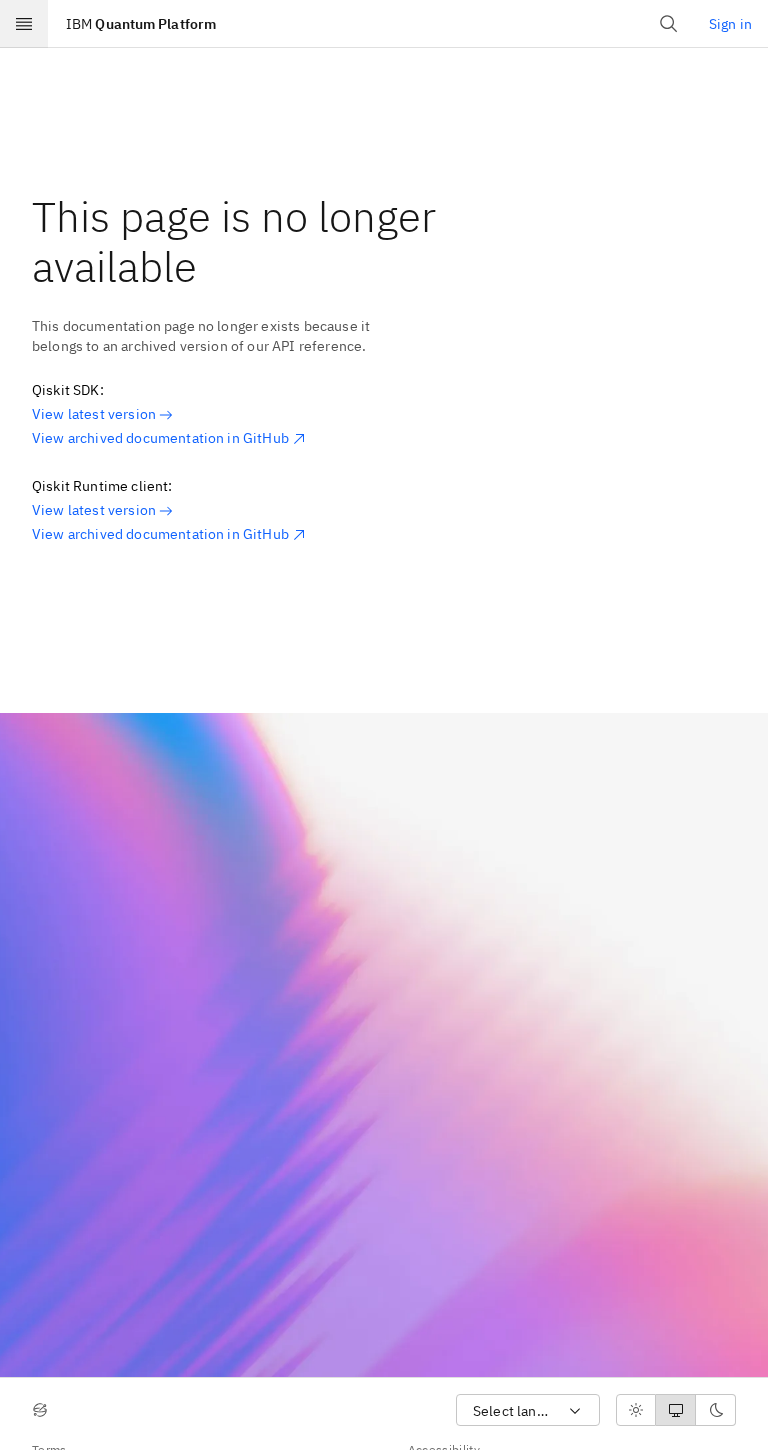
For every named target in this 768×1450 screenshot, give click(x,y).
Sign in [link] (730, 24)
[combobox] (528, 1410)
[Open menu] (24, 24)
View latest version (94, 414)
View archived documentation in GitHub (160, 438)
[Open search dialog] (669, 24)
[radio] (636, 1410)
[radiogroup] (676, 1410)
